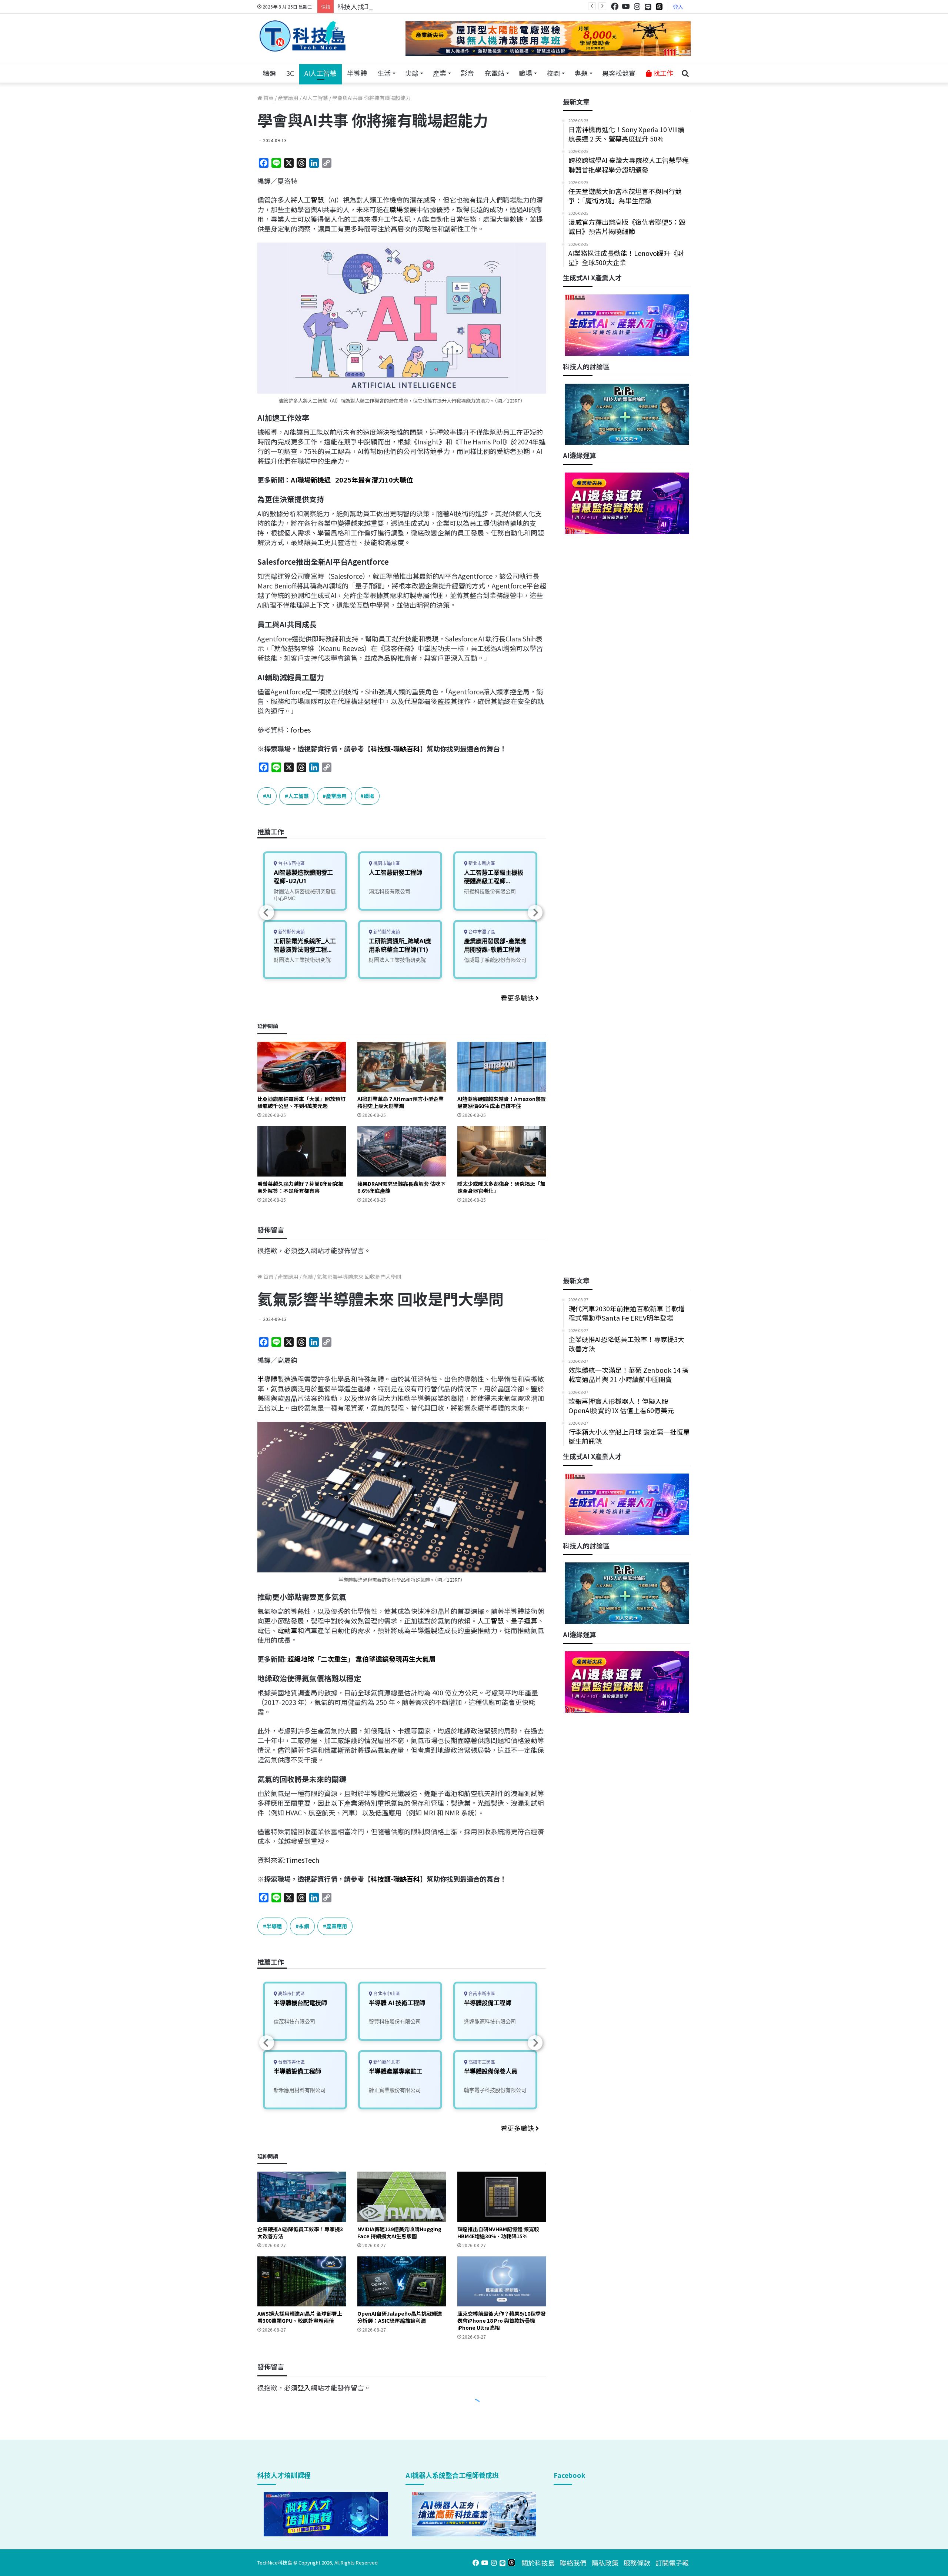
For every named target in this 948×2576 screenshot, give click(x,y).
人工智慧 (311, 200)
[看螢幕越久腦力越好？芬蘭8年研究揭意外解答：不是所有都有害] (302, 1151)
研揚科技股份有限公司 (490, 891)
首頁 (268, 98)
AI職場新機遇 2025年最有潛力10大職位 (352, 480)
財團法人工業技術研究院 (302, 960)
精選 (269, 73)
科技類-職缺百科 (395, 748)
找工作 (662, 73)
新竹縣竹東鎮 (291, 932)
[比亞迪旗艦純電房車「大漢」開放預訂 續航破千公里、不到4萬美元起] (302, 1067)
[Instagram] (637, 6)
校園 (553, 73)
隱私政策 (605, 2563)
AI (269, 796)
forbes (301, 730)
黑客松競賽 (619, 73)
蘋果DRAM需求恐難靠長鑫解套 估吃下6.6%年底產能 (401, 1187)
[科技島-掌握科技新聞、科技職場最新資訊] (303, 36)
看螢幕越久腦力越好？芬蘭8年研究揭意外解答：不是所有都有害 (300, 1187)
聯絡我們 (573, 2563)
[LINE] (648, 7)
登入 (678, 7)
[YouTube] (626, 6)
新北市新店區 (481, 863)
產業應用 (288, 98)
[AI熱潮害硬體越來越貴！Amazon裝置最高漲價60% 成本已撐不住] (502, 1067)
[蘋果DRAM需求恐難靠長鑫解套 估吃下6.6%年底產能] (402, 1151)
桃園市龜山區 (386, 863)
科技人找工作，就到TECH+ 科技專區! (393, 6)
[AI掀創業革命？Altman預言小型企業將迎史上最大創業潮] (402, 1067)
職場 (525, 73)
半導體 (357, 73)
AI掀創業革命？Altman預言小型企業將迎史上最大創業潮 (400, 1102)
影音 (467, 73)
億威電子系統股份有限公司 (495, 960)
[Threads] (659, 6)
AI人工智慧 (321, 73)
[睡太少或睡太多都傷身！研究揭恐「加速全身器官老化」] (502, 1151)
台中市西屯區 (291, 863)
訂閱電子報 (672, 2563)
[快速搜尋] (685, 73)
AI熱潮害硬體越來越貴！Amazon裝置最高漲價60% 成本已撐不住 (502, 1102)
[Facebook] (615, 6)
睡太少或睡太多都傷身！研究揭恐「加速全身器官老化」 (501, 1187)
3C (290, 73)
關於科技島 (538, 2563)
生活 (384, 73)
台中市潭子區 (481, 932)
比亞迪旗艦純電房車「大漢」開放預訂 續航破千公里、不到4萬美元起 (301, 1102)
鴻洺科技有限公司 (390, 891)
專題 (581, 73)
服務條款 (637, 2563)
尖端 (412, 73)
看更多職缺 (518, 998)
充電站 (494, 73)
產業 (440, 73)
